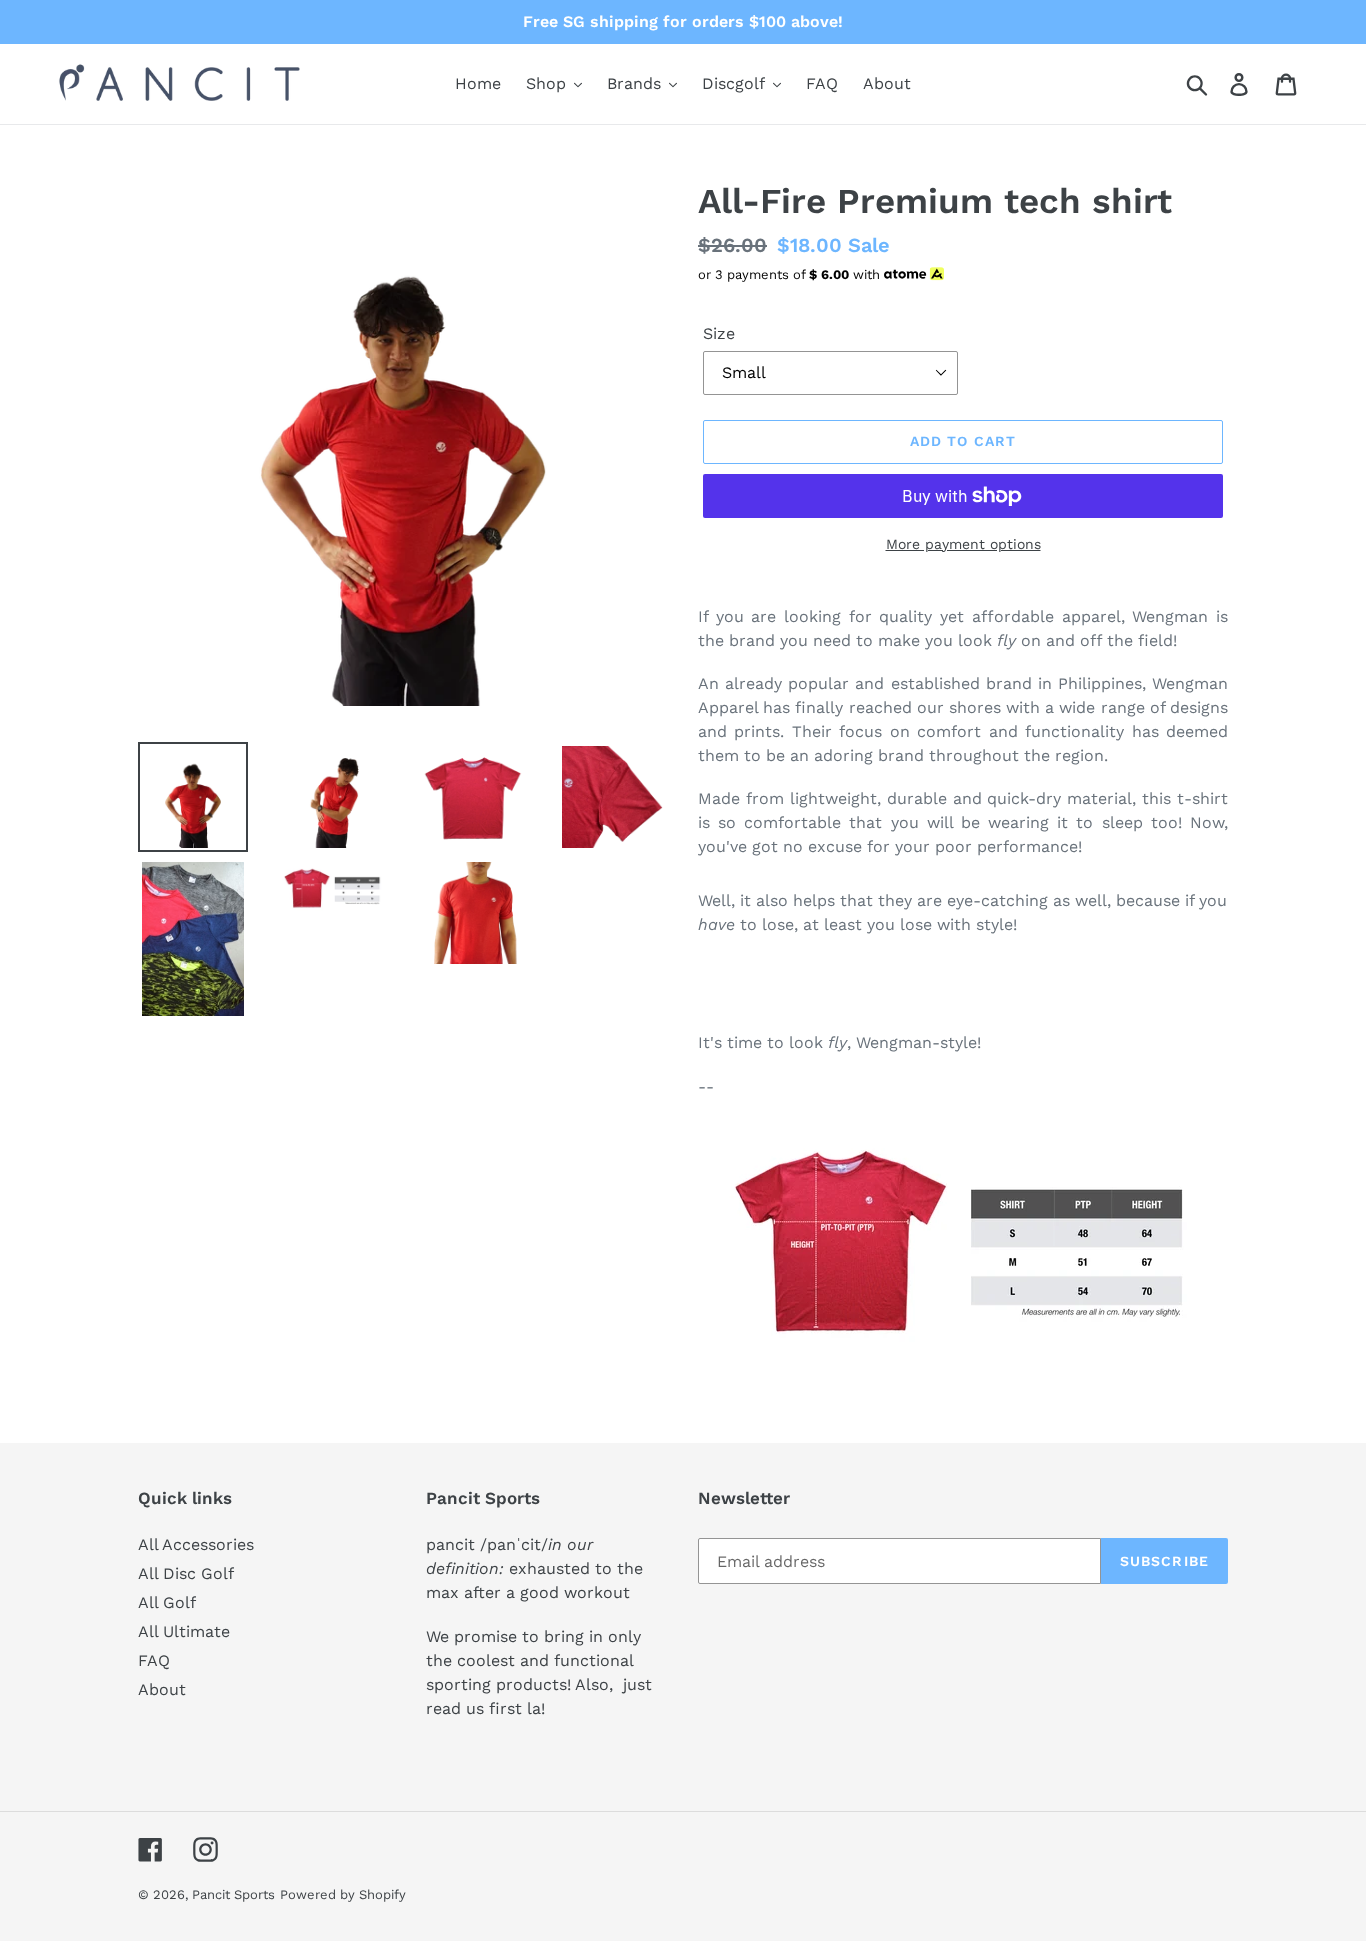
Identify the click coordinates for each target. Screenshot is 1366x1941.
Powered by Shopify (343, 1894)
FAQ (154, 1660)
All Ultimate (184, 1631)
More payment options (963, 544)
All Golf (167, 1602)
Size (719, 333)
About (162, 1689)
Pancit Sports (233, 1894)
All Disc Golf (186, 1573)
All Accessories (196, 1544)
